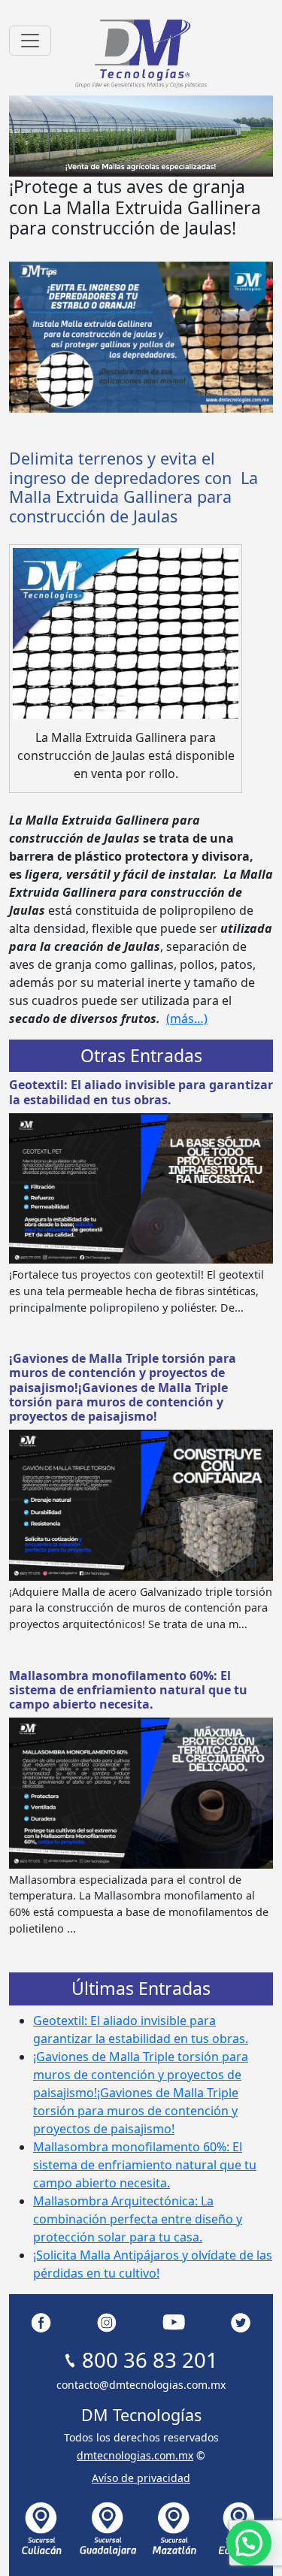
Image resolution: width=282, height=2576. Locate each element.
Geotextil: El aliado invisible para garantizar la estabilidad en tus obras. (141, 1092)
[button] (249, 2543)
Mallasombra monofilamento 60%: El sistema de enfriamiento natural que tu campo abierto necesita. (128, 1690)
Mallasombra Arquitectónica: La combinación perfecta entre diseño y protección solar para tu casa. (138, 2219)
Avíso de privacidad (141, 2478)
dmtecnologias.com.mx (135, 2455)
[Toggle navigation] (30, 41)
